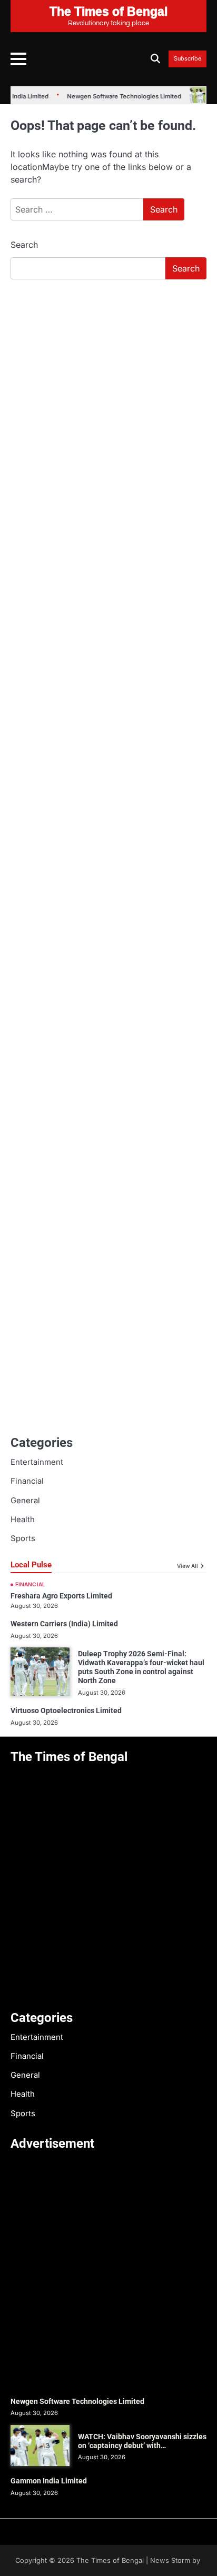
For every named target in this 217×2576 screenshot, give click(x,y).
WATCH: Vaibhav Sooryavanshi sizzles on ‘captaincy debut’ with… (142, 2441)
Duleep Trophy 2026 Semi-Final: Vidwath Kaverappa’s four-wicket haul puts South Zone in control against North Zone (141, 1667)
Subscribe (188, 59)
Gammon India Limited (49, 2481)
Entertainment (37, 1462)
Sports (23, 1538)
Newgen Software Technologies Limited (115, 96)
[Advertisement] (108, 401)
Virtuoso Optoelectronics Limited (66, 1710)
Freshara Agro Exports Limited (61, 1596)
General (25, 1501)
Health (23, 1520)
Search (24, 245)
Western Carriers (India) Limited (64, 1624)
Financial (27, 1481)
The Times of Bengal (110, 2560)
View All (188, 1566)
